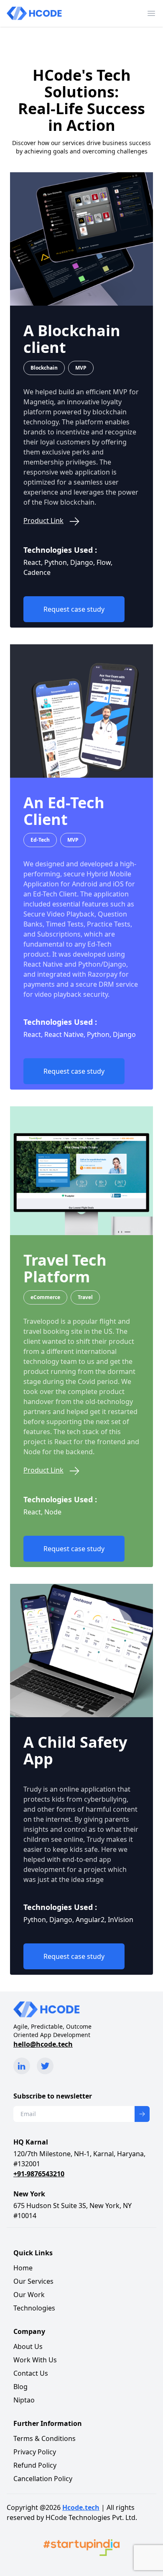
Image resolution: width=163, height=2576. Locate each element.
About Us (28, 2346)
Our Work (29, 2295)
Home (23, 2268)
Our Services (33, 2281)
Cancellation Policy (43, 2479)
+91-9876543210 (39, 2174)
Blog (20, 2387)
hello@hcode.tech (43, 2044)
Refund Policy (35, 2465)
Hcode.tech (81, 2507)
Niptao (24, 2400)
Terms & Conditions (45, 2438)
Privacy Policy (35, 2452)
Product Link (43, 521)
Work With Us (35, 2360)
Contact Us (31, 2373)
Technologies (34, 2308)
